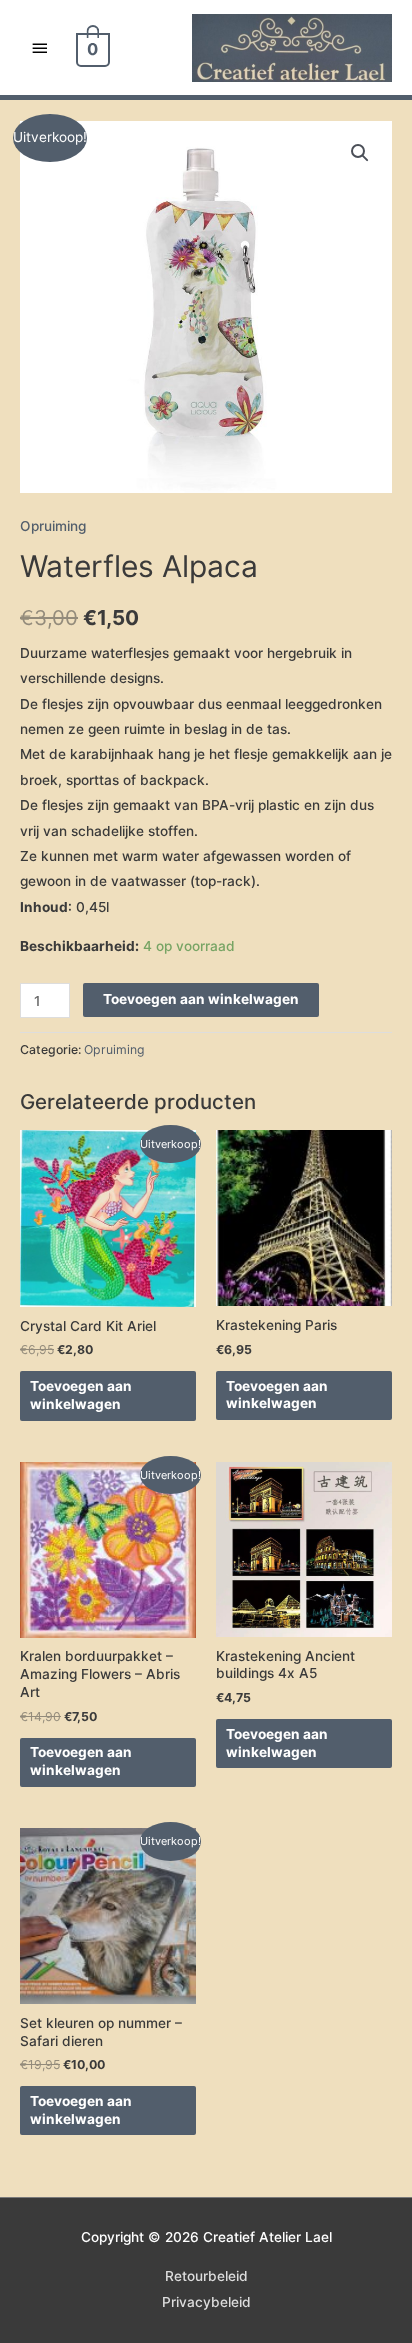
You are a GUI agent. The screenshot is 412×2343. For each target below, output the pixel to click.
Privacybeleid (206, 2302)
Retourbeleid (206, 2276)
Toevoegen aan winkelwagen (201, 999)
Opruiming (53, 526)
